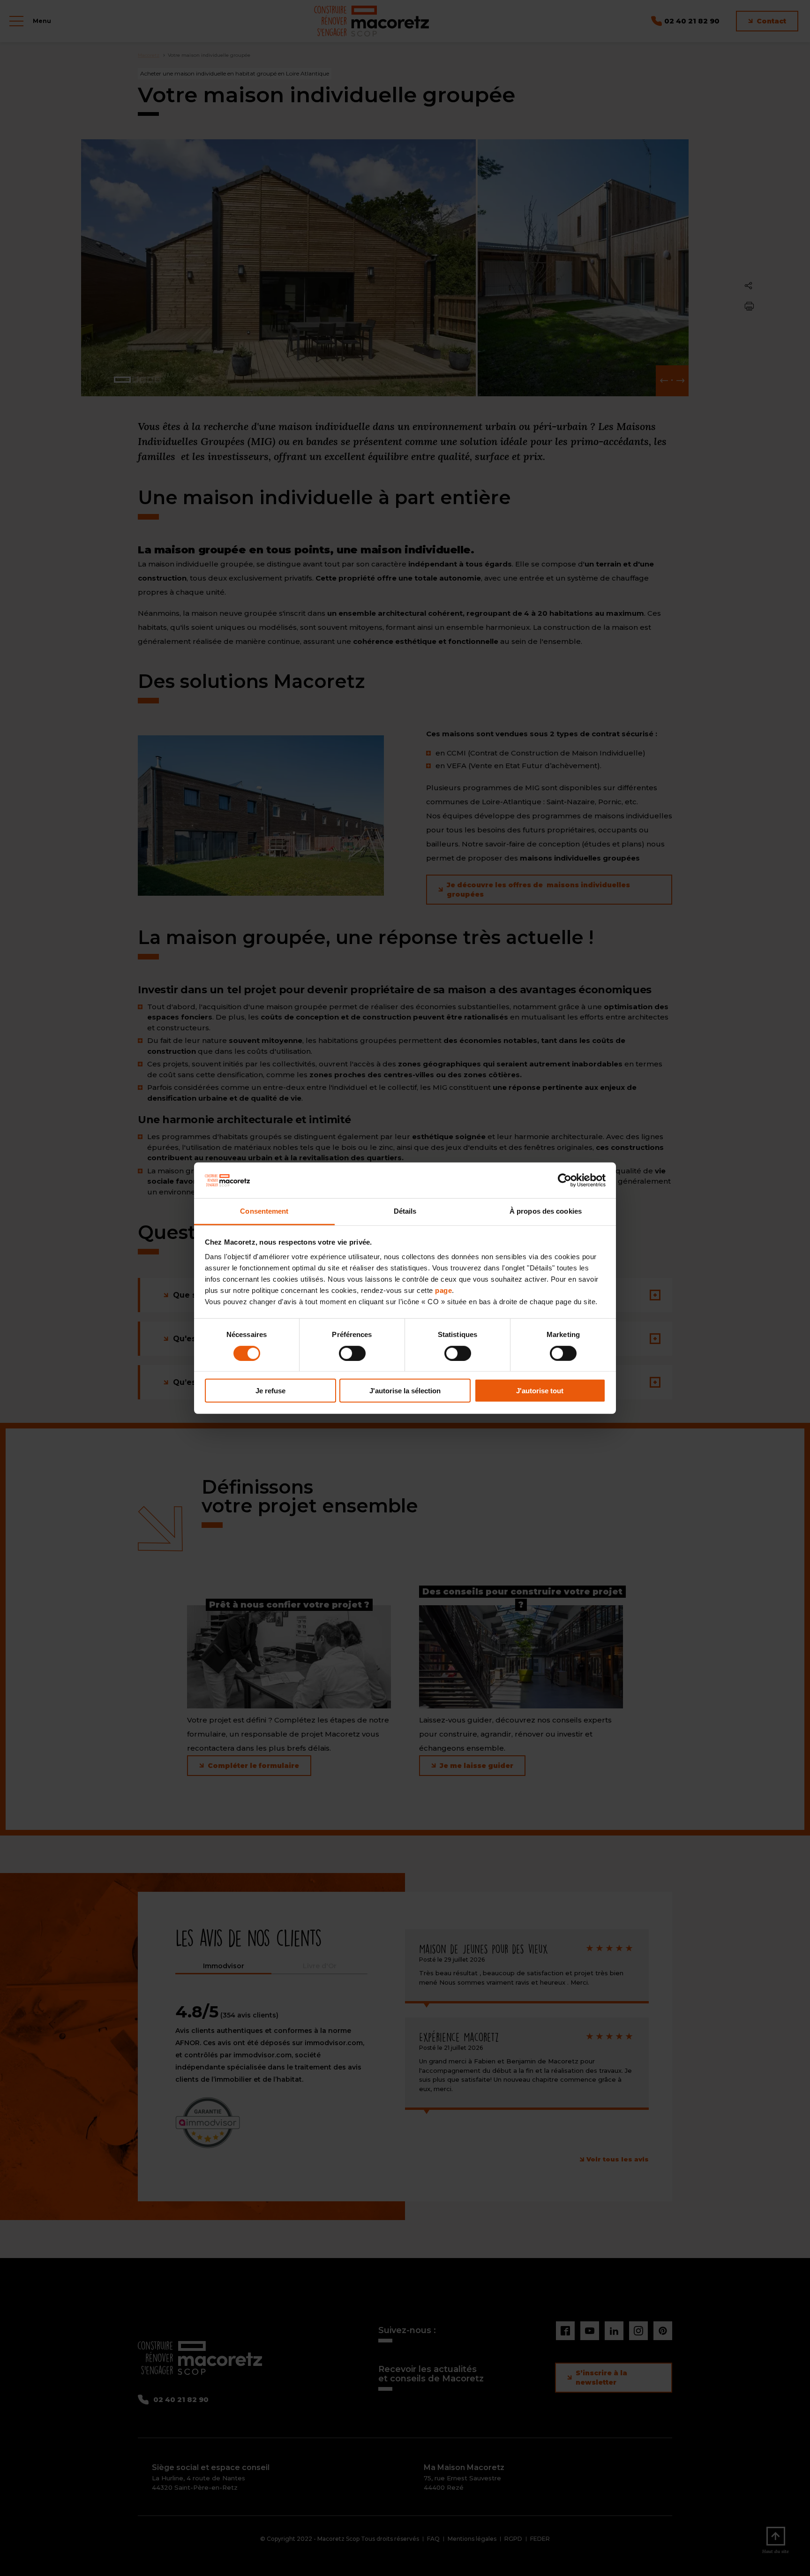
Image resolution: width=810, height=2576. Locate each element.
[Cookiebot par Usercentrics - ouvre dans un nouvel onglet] (565, 1180)
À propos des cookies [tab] (546, 1211)
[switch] (352, 1353)
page (443, 1290)
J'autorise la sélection (405, 1391)
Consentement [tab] (264, 1211)
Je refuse (270, 1391)
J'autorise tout (540, 1391)
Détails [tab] (405, 1211)
